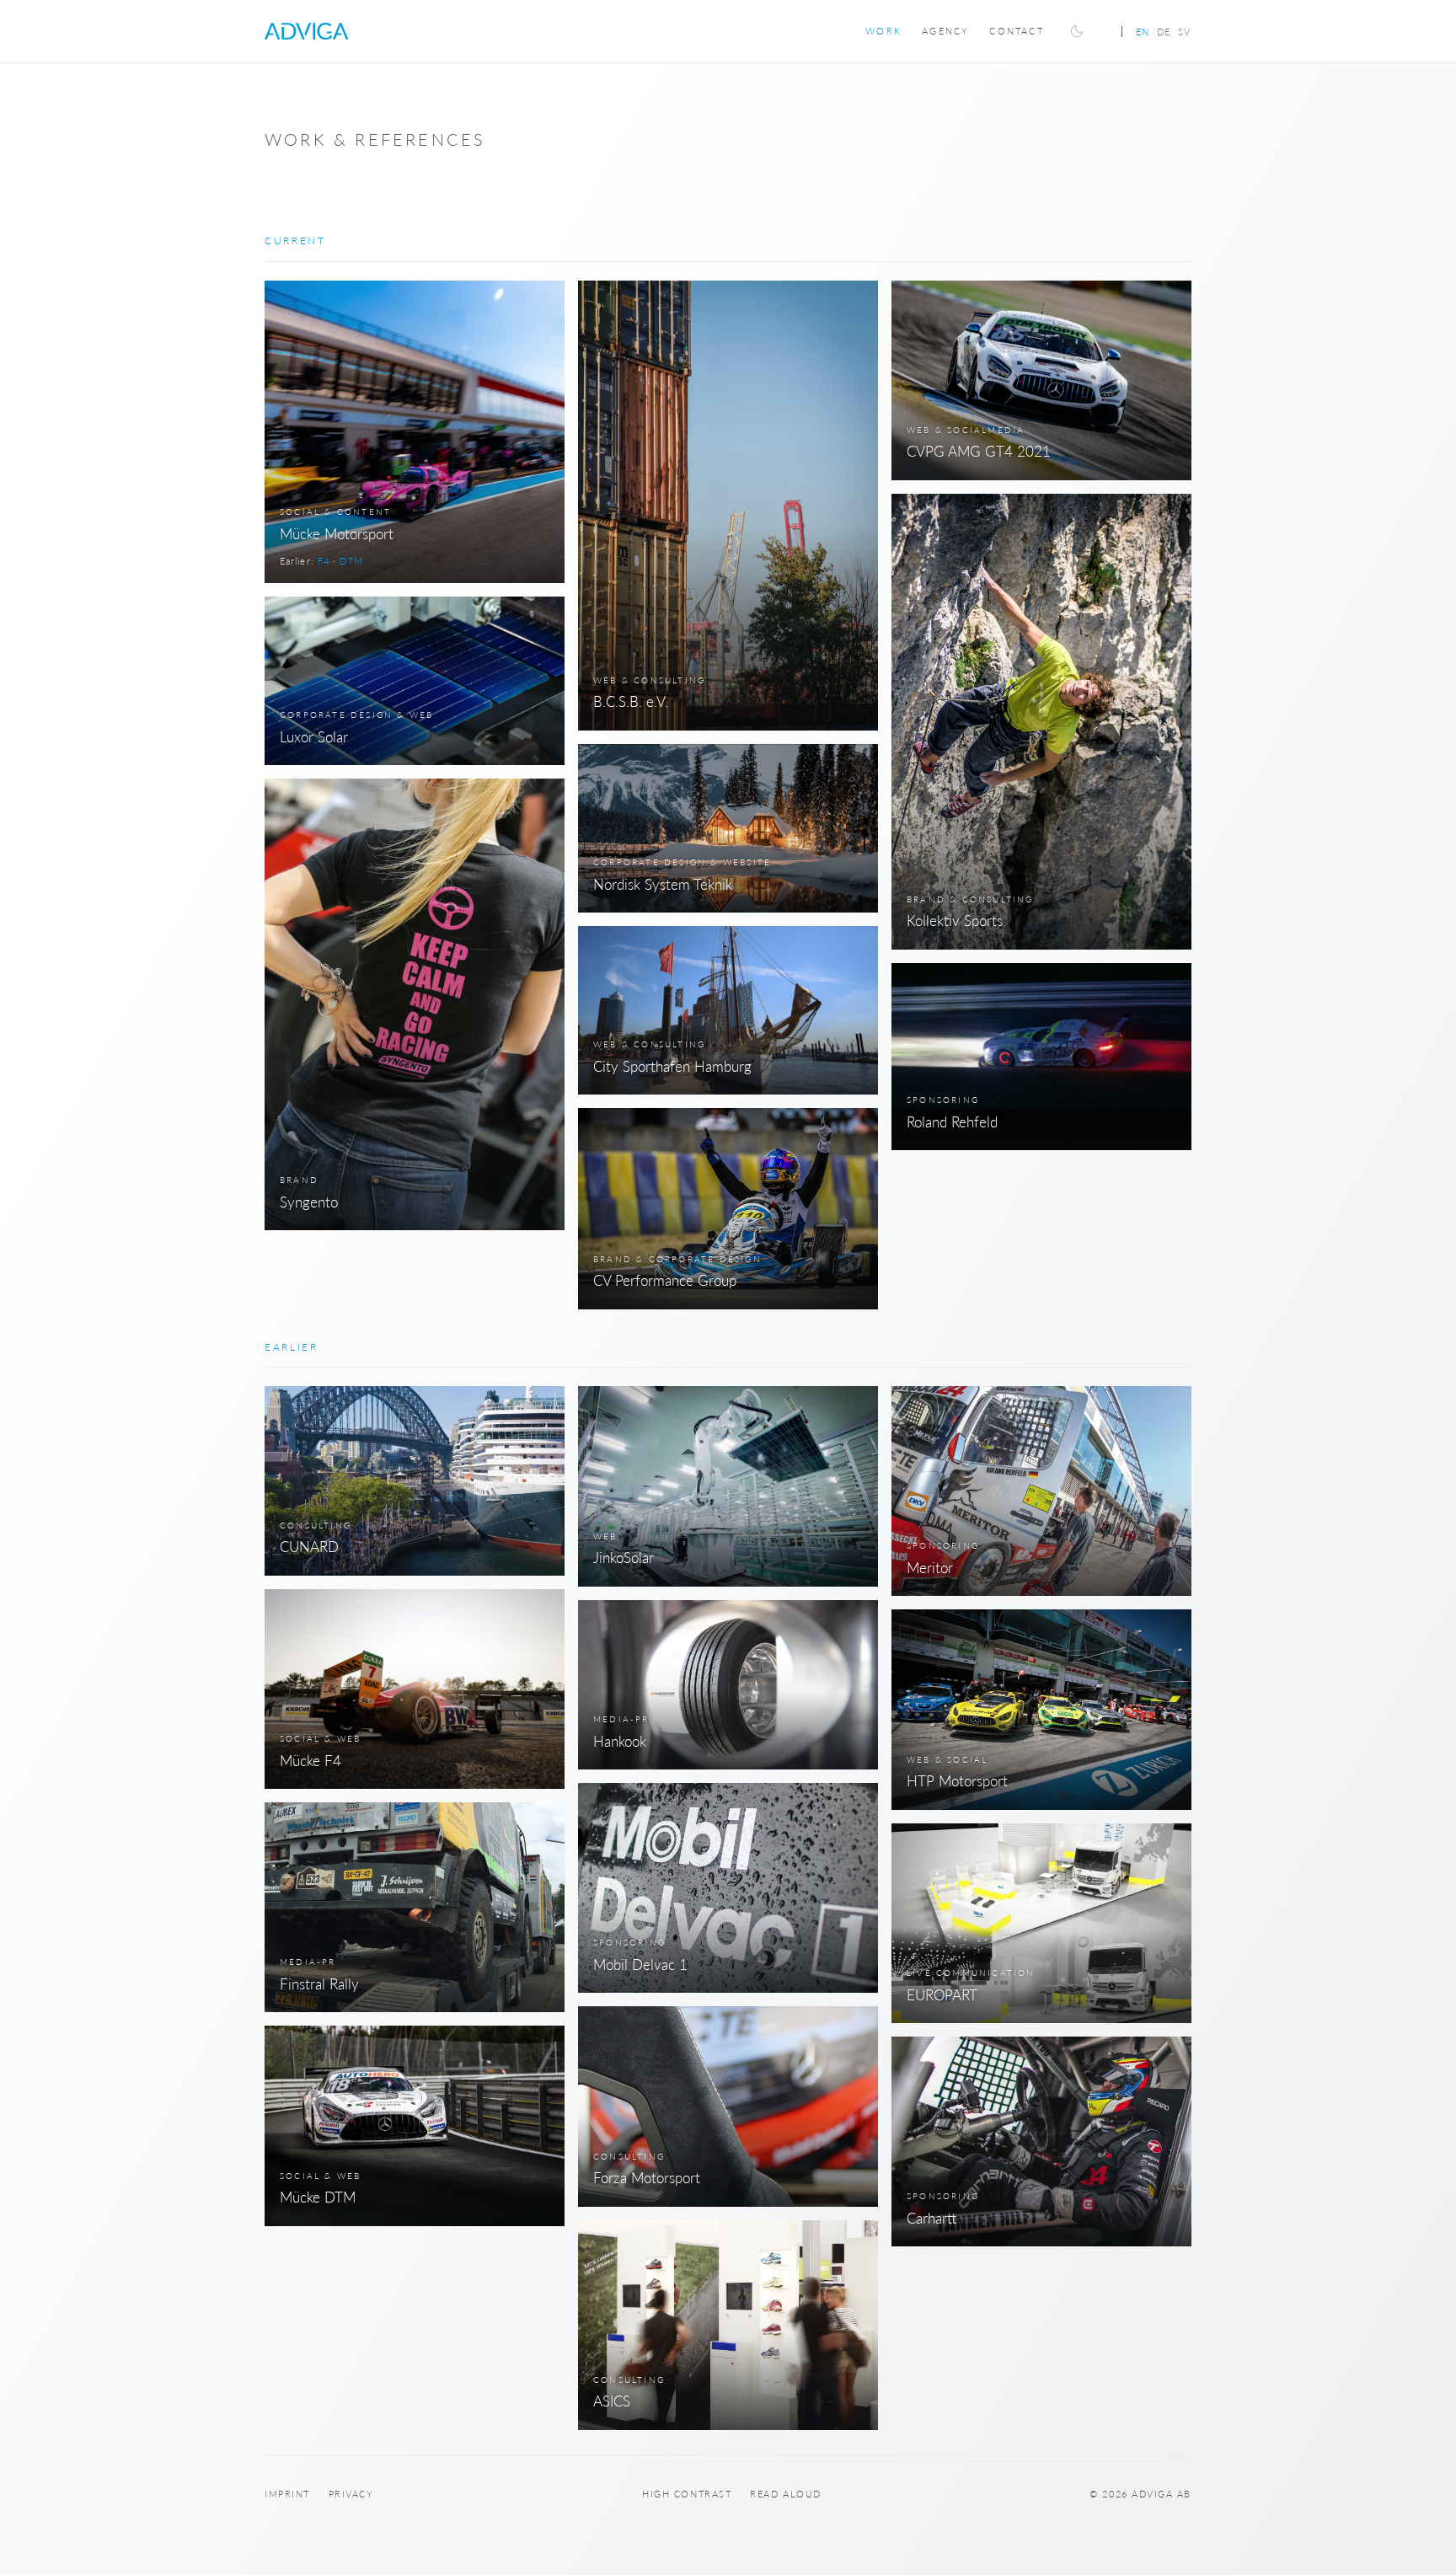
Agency (945, 31)
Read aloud (785, 2494)
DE (1164, 32)
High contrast (687, 2494)
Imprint (287, 2494)
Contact (1016, 31)
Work (883, 31)
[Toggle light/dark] (1077, 31)
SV (1185, 32)
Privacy (351, 2494)
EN (1143, 32)
